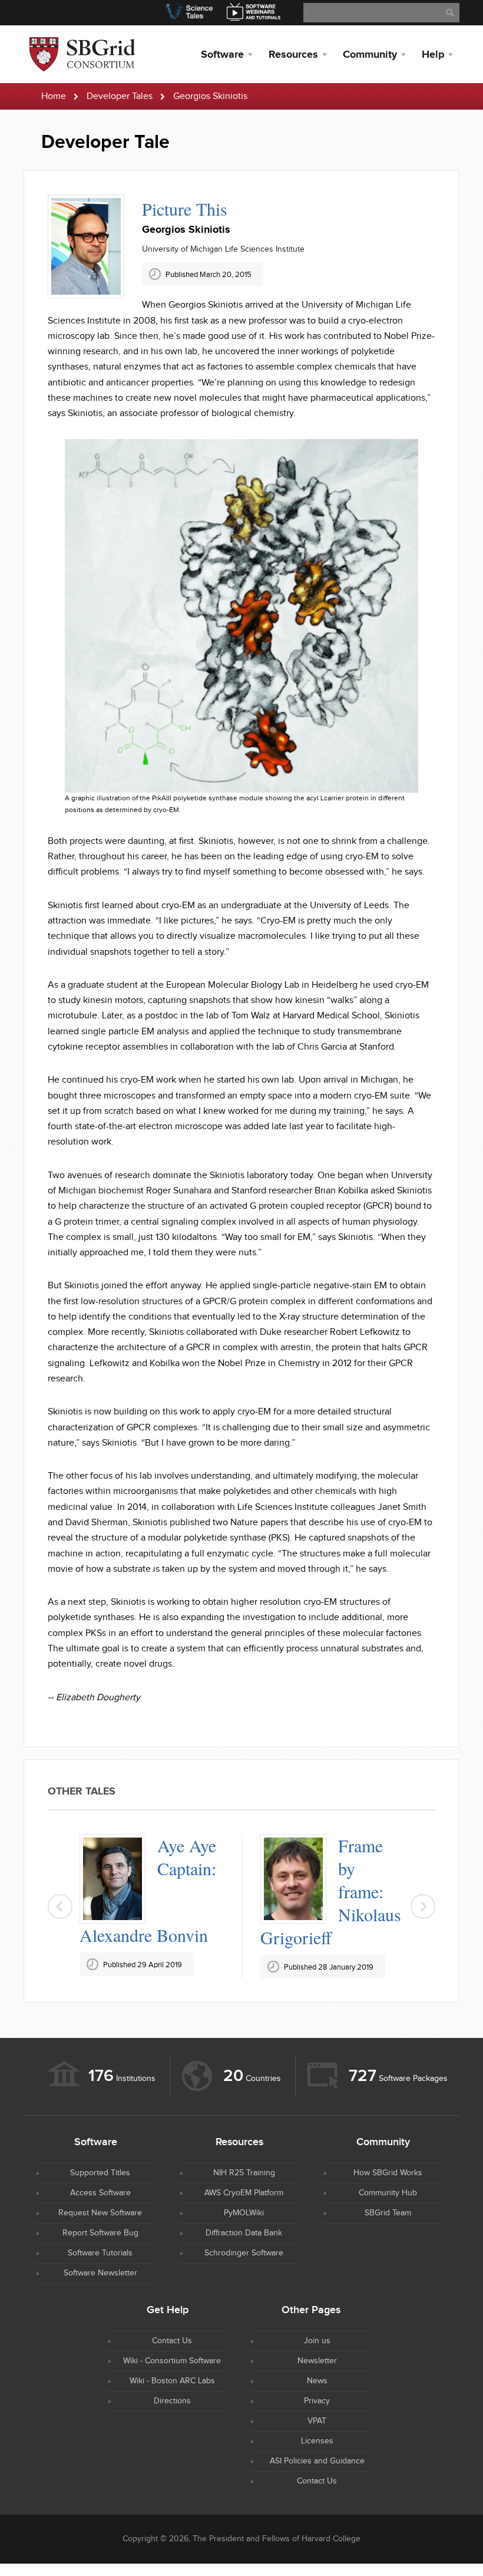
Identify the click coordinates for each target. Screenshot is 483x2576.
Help (433, 55)
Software (222, 55)
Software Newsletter (100, 2273)
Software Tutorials (100, 2253)
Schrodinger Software (244, 2253)
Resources (293, 55)
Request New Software (100, 2213)
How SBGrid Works (388, 2173)
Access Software (100, 2193)
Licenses (317, 2441)
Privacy (317, 2401)
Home (54, 96)
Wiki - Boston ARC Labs (172, 2381)
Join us (317, 2341)
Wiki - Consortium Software (172, 2361)
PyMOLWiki (244, 2213)
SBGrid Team (388, 2213)
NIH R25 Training (244, 2173)
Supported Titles (100, 2173)
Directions (172, 2401)
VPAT (317, 2421)
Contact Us (172, 2341)
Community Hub (388, 2193)
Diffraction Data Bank (244, 2233)
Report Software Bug (100, 2233)
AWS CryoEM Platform (244, 2193)
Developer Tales (120, 96)
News (317, 2381)
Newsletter (317, 2361)
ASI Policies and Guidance (317, 2461)
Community (370, 55)
